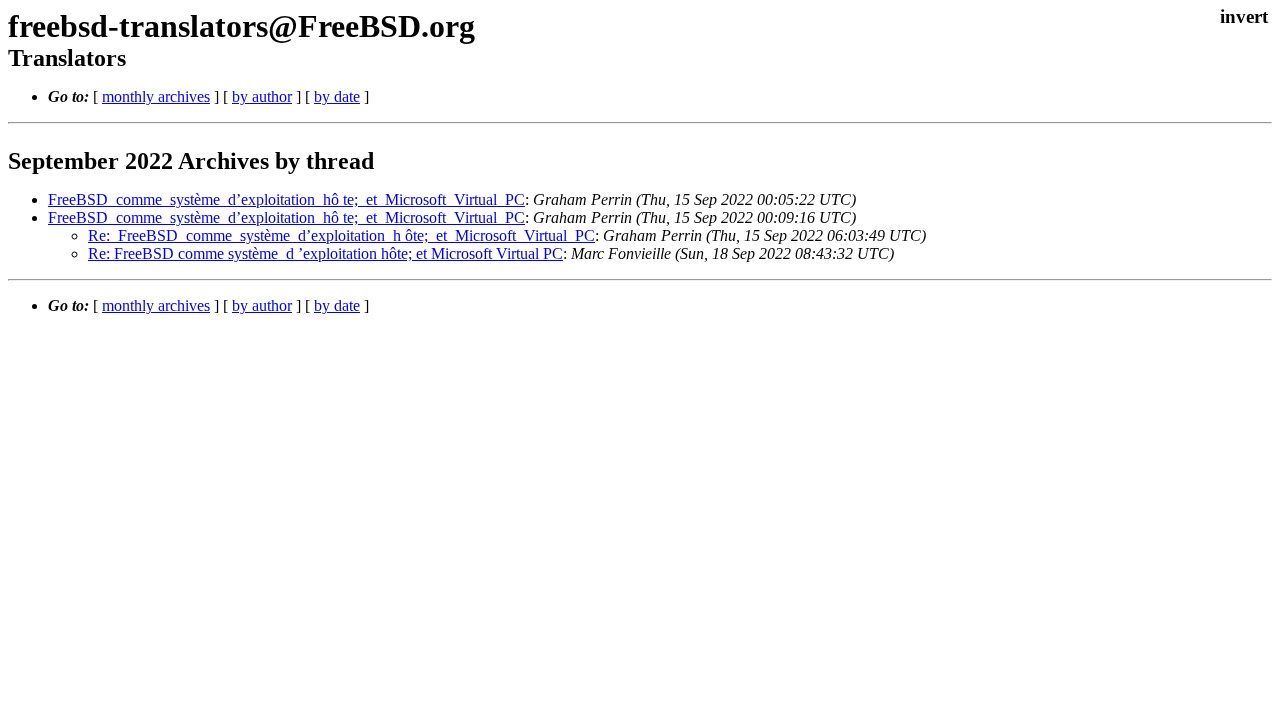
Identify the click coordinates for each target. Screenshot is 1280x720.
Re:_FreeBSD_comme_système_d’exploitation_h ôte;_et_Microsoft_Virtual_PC (341, 235)
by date (337, 96)
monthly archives (156, 96)
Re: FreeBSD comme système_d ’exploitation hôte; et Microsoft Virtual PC (325, 253)
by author (262, 96)
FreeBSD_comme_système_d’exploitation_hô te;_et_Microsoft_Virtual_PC (286, 199)
